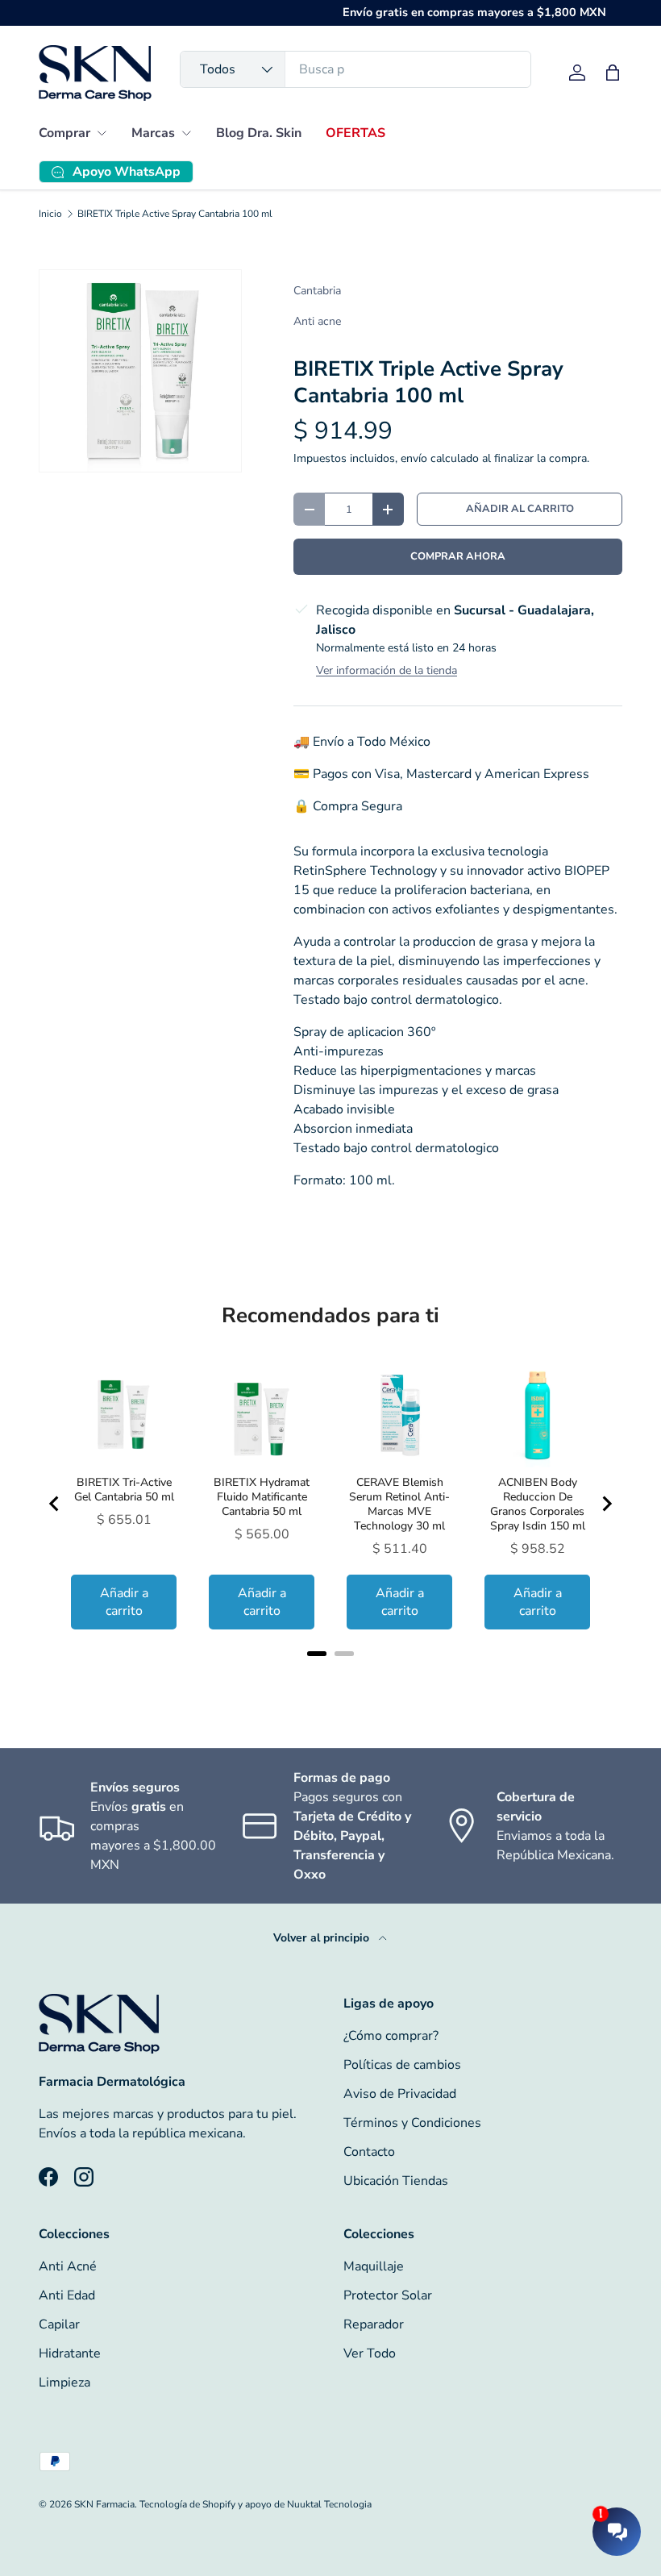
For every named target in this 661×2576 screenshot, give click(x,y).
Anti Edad (67, 2295)
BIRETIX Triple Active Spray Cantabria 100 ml (175, 214)
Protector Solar (388, 2295)
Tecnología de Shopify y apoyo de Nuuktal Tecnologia (256, 2504)
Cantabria (317, 291)
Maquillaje (374, 2266)
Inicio (50, 214)
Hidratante (70, 2353)
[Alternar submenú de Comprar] (102, 133)
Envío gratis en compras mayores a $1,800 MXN (474, 12)
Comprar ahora (458, 556)
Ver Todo (370, 2353)
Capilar (59, 2324)
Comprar (64, 133)
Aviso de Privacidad (400, 2094)
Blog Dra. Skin (259, 133)
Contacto (369, 2152)
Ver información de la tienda (387, 670)
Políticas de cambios (402, 2065)
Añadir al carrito (520, 509)
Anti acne (317, 321)
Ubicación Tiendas (396, 2181)
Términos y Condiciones (412, 2123)
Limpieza (64, 2382)
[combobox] (355, 69)
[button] (613, 73)
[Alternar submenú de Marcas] (186, 133)
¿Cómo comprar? (391, 2036)
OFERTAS (355, 133)
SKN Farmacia (104, 2504)
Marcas (153, 133)
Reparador (374, 2324)
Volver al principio (323, 1938)
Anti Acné (68, 2266)
